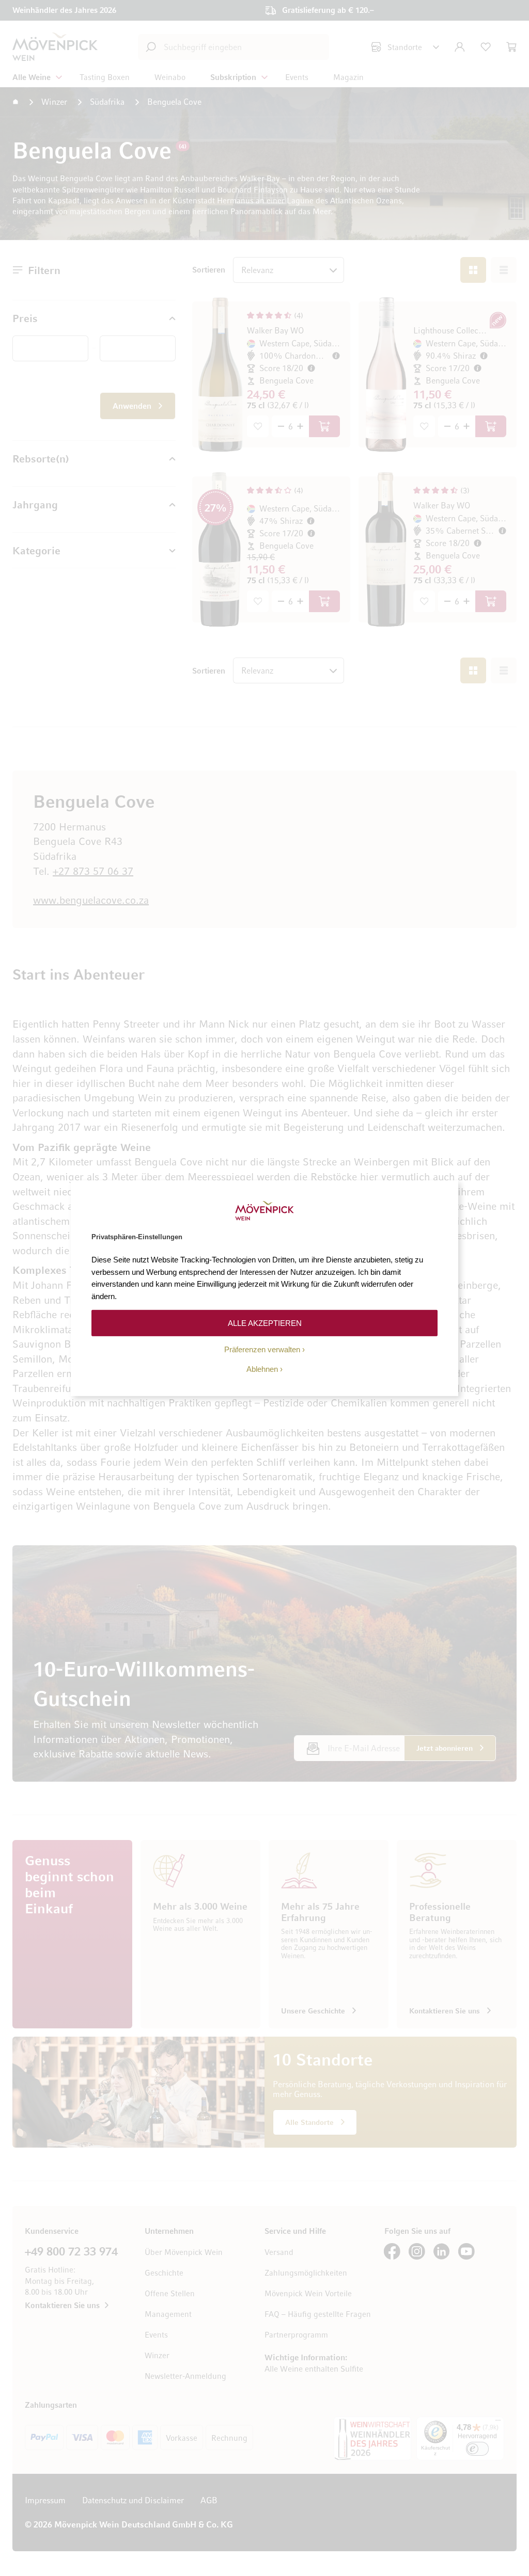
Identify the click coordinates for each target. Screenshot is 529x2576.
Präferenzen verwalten (262, 1349)
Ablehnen (262, 1369)
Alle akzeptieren (265, 1323)
